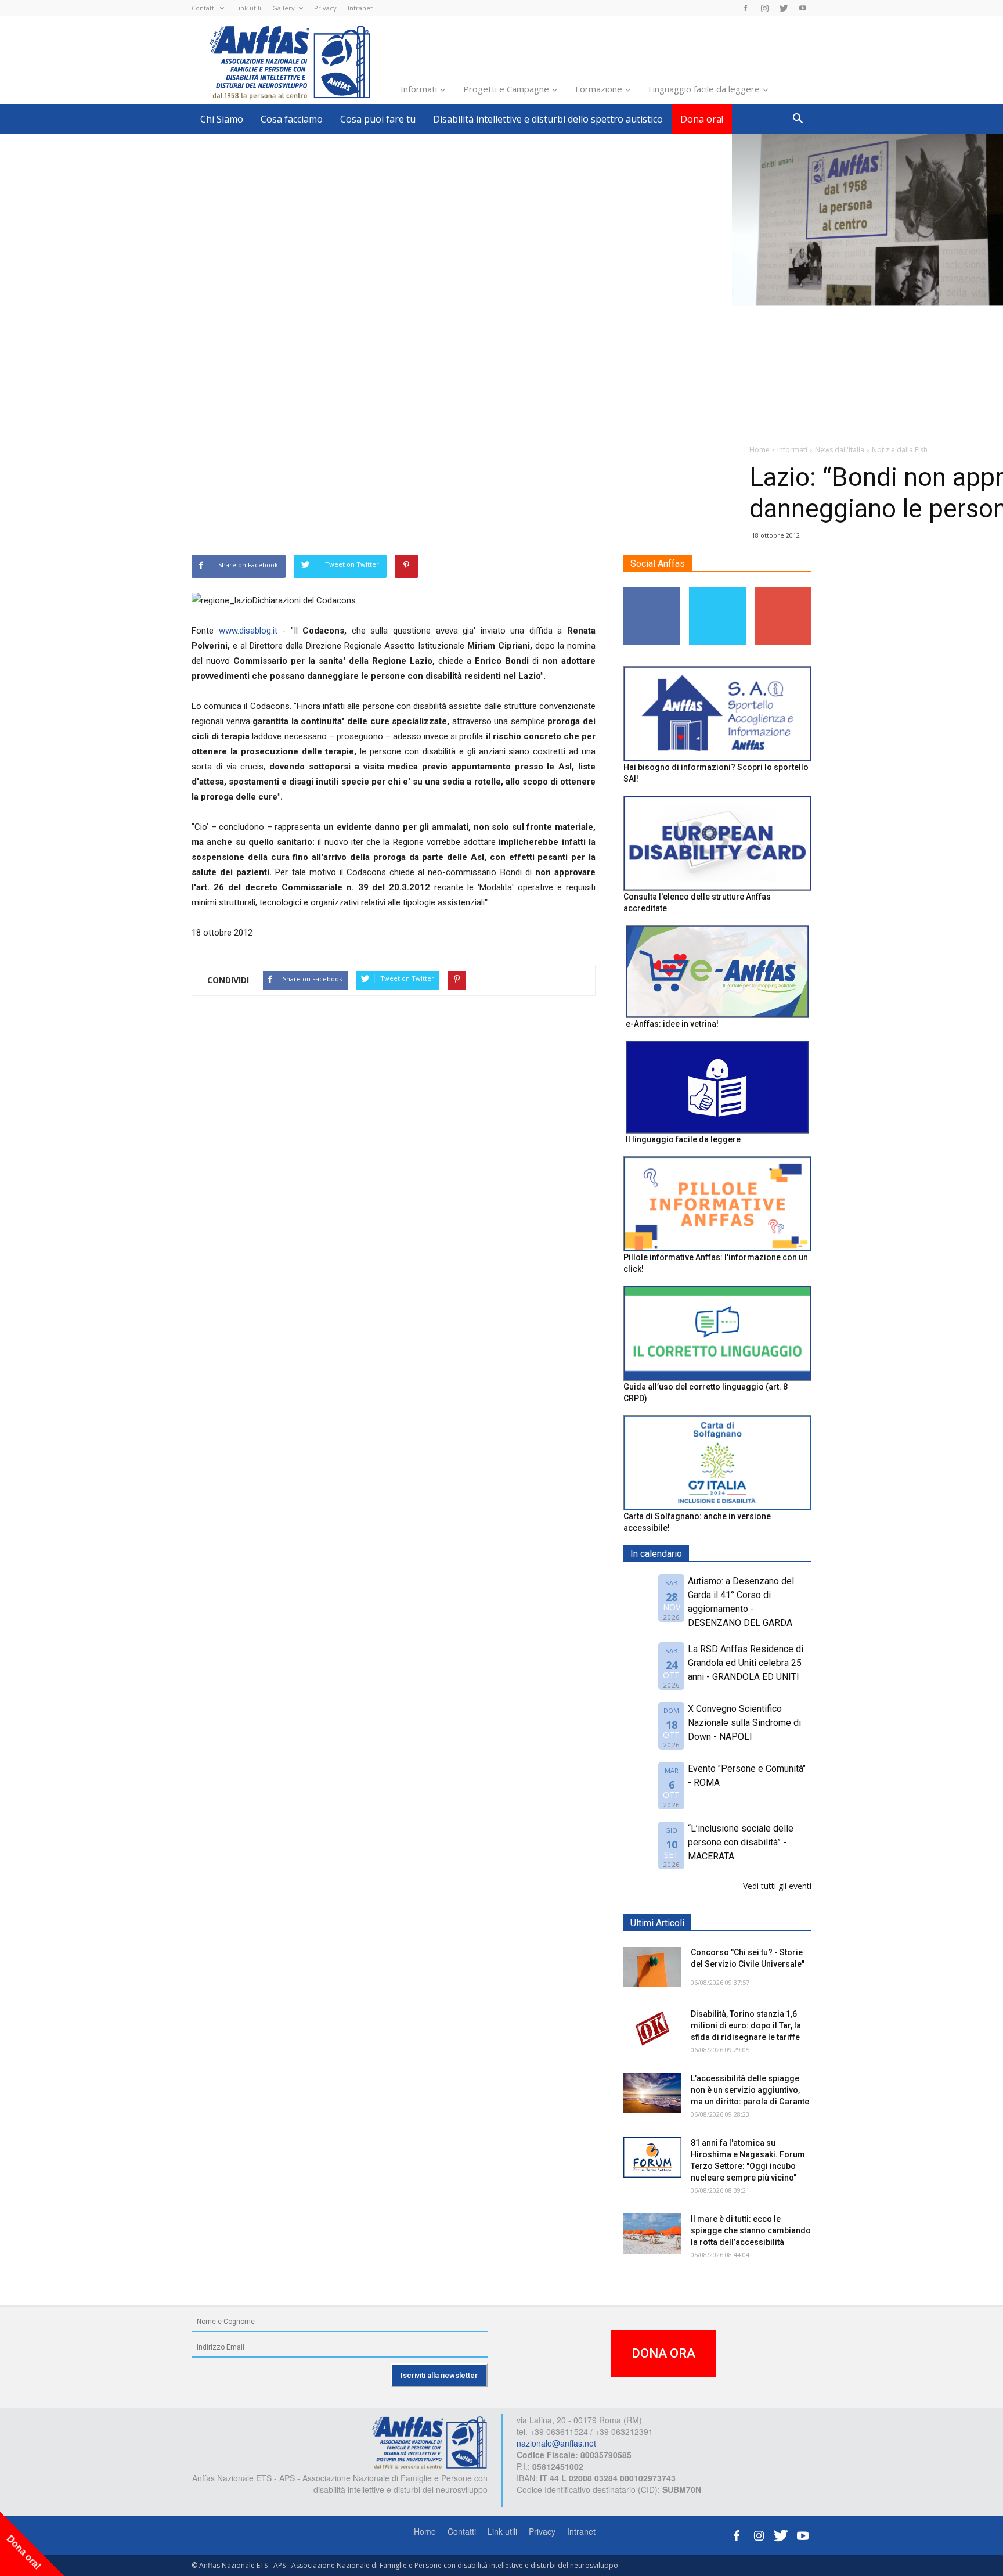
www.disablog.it (248, 631)
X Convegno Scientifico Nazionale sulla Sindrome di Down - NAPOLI (744, 1723)
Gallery (284, 8)
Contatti (204, 8)
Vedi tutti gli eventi (777, 1886)
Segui (652, 591)
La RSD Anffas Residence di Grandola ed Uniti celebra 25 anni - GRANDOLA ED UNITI (746, 1663)
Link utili (248, 8)
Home (425, 2531)
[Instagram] (764, 8)
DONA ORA (663, 2353)
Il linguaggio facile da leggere (683, 1139)
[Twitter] (784, 8)
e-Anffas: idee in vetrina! (672, 1024)
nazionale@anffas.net (556, 2443)
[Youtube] (803, 8)
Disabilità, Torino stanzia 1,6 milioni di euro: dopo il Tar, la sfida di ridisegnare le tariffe (746, 2025)
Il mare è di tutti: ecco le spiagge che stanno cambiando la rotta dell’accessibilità (751, 2230)
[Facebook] (745, 8)
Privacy (325, 8)
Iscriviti (783, 591)
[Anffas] (430, 2442)
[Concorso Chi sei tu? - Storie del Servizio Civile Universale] (652, 1967)
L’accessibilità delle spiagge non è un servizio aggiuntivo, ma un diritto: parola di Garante (750, 2090)
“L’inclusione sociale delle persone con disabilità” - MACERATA (741, 1842)
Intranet (360, 8)
